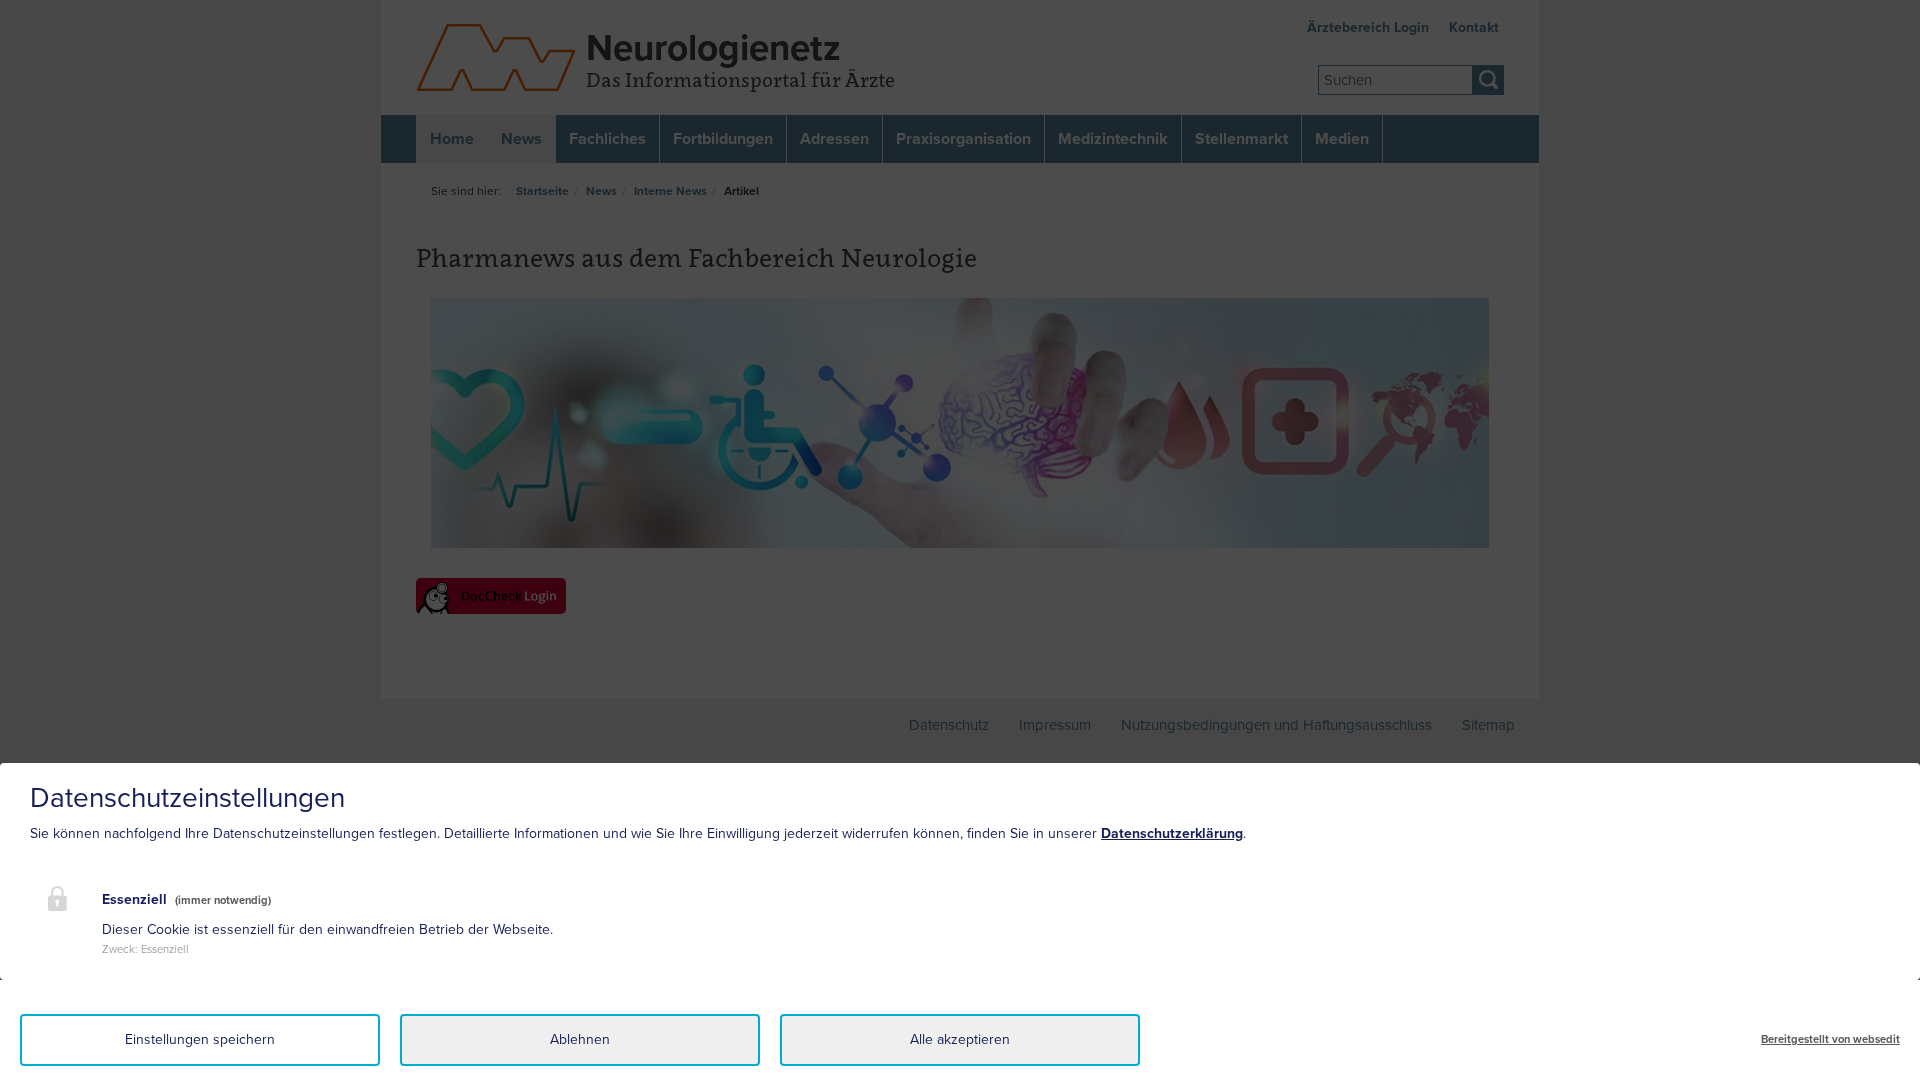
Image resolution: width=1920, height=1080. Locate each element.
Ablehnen (580, 1039)
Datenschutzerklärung (1172, 833)
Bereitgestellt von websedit (1830, 1039)
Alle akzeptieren (960, 1039)
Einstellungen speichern (200, 1039)
